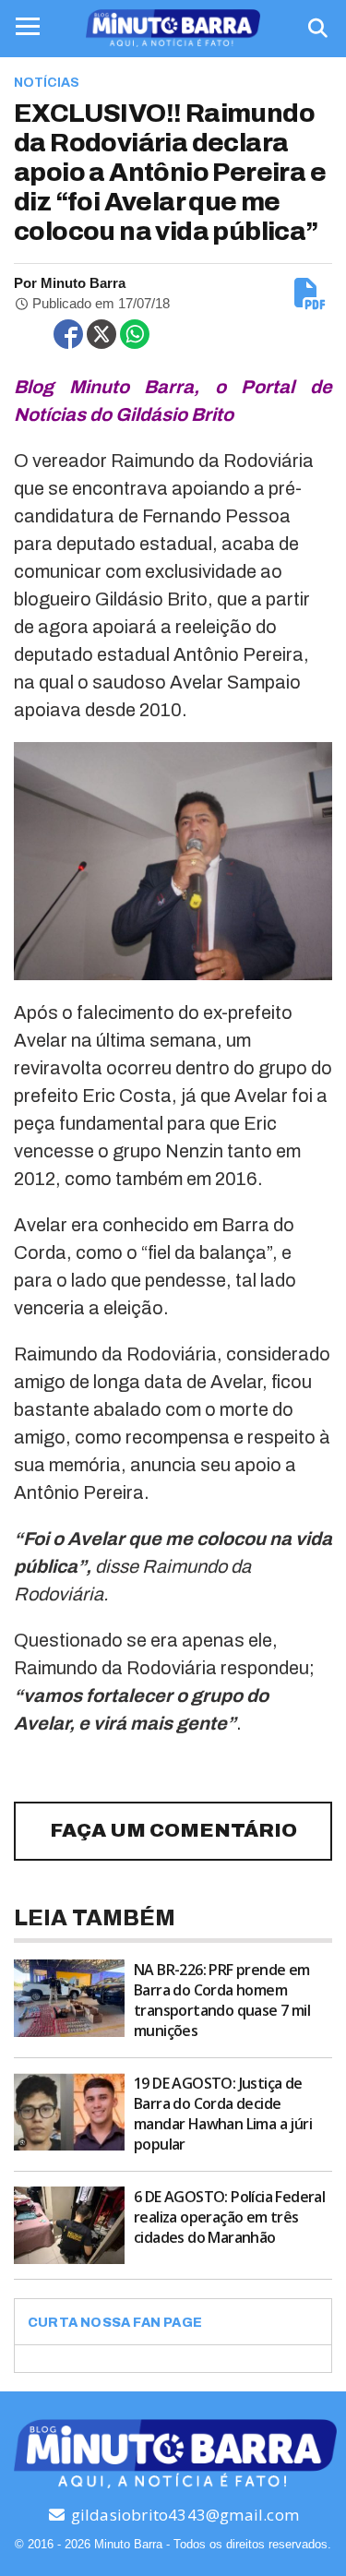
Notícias (47, 83)
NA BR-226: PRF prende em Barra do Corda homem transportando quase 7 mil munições (222, 2000)
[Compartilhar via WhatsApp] (135, 334)
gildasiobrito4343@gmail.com (183, 2515)
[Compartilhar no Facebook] (68, 334)
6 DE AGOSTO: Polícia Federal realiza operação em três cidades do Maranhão (229, 2217)
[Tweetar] (101, 334)
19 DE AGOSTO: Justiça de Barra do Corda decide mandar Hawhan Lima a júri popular (223, 2114)
